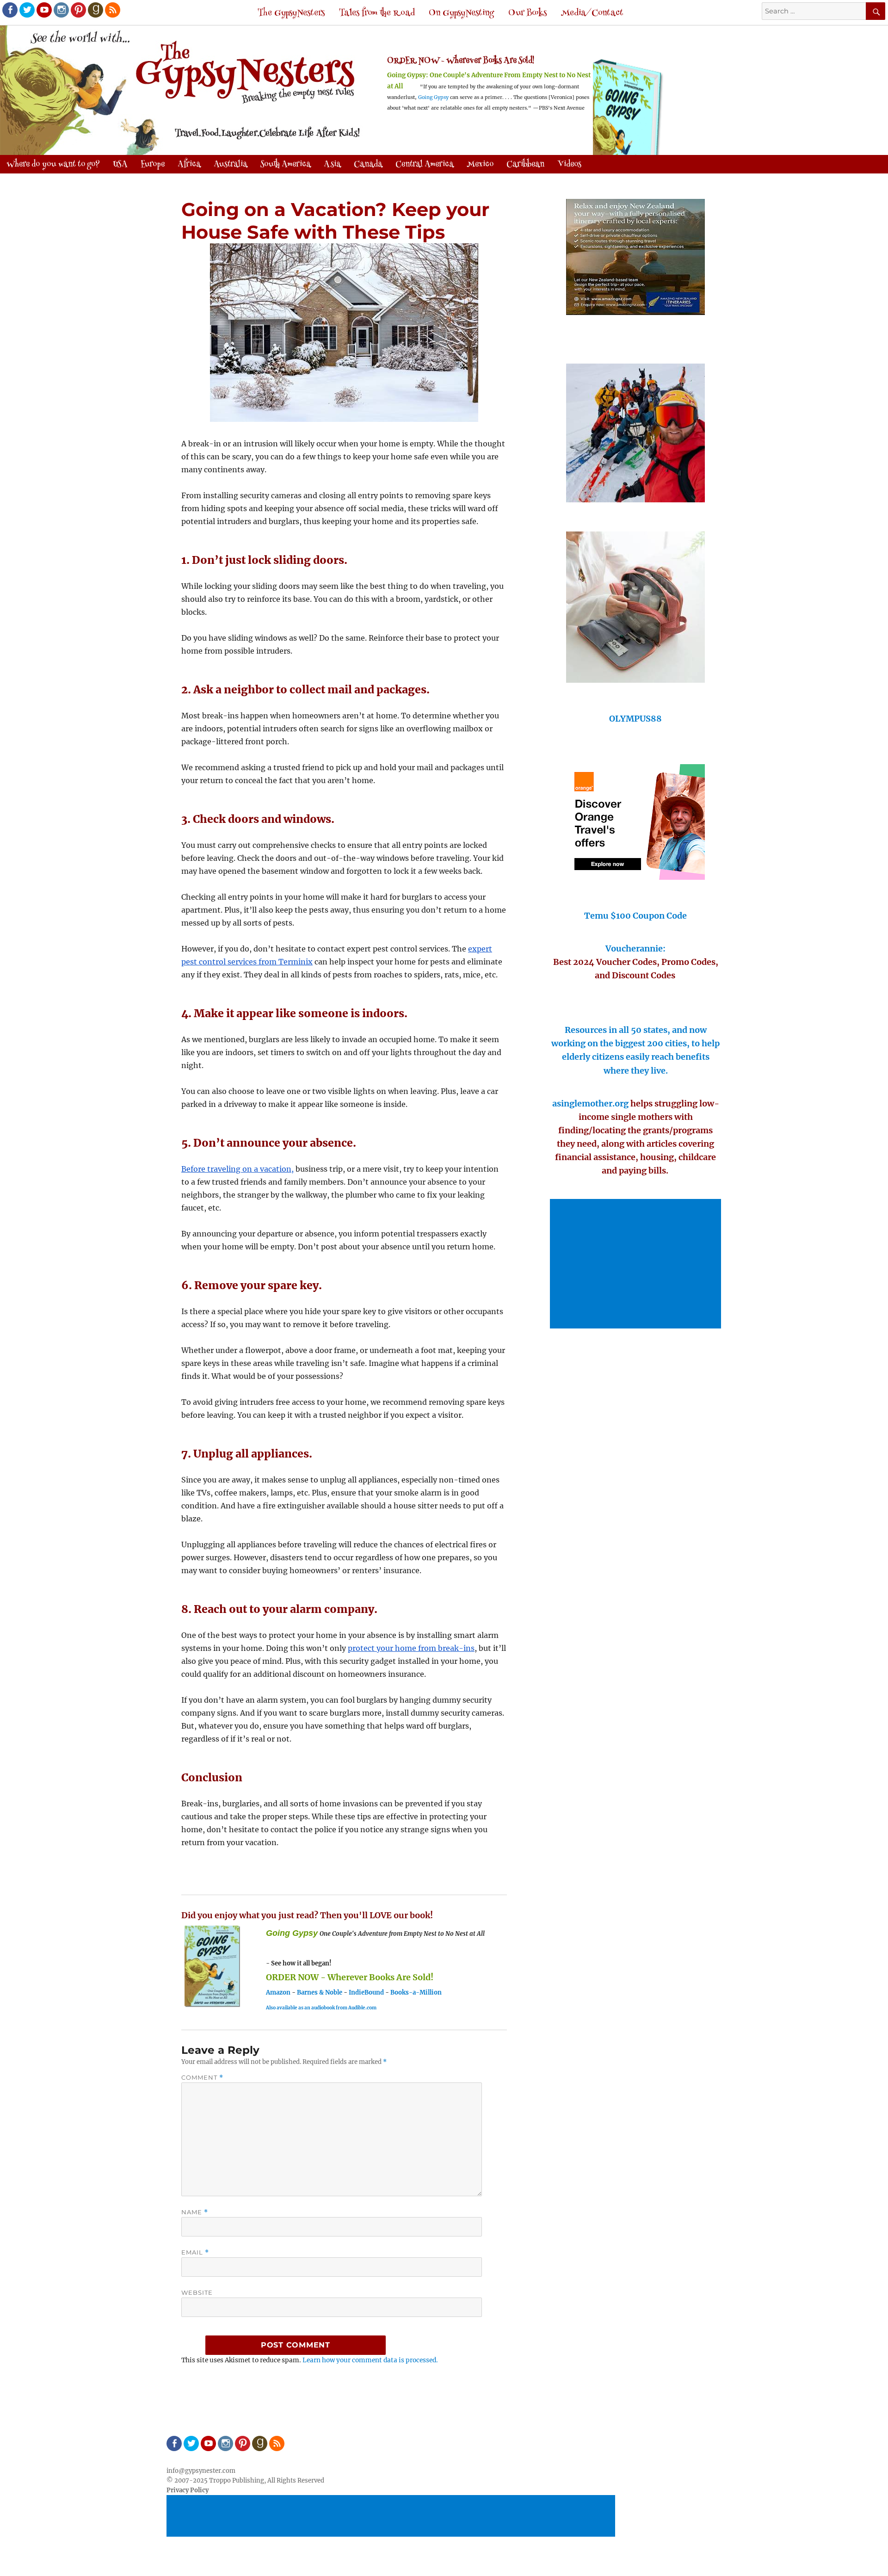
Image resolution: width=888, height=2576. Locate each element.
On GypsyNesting (461, 13)
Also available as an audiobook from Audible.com (321, 2008)
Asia (332, 165)
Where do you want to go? (53, 165)
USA (120, 165)
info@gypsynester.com (201, 2471)
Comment (202, 2078)
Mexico (480, 165)
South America (286, 165)
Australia (231, 165)
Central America (425, 165)
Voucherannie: (635, 948)
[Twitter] (26, 9)
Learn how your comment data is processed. (370, 2360)
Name (195, 2212)
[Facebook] (9, 9)
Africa (189, 165)
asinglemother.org (590, 1103)
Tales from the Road (377, 13)
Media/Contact (592, 13)
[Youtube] (43, 9)
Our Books (527, 13)
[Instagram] (61, 9)
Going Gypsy (433, 97)
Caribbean (525, 165)
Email (195, 2252)
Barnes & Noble (320, 1992)
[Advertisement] (637, 1265)
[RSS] (112, 9)
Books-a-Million (416, 1992)
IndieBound (366, 1992)
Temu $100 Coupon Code (635, 916)
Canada (368, 165)
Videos (569, 165)
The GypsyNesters (291, 13)
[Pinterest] (78, 9)
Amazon (278, 1992)
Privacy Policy (188, 2490)
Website (197, 2292)
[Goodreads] (95, 9)
